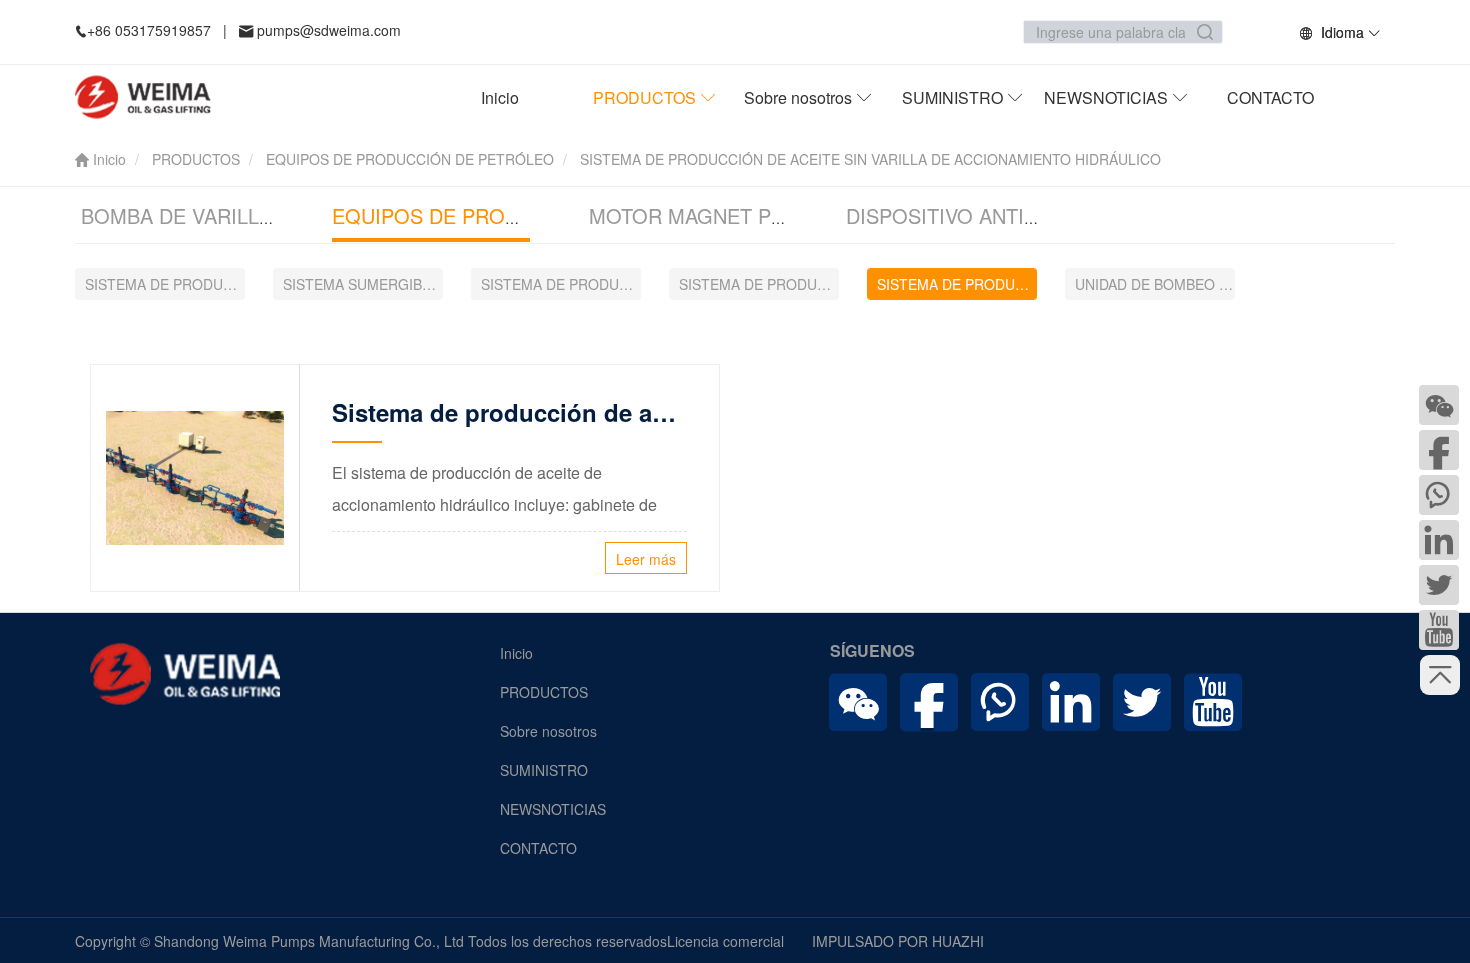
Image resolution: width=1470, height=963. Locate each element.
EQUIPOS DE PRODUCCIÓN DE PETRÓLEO (410, 159)
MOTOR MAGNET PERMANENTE (741, 215)
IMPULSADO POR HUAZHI (898, 941)
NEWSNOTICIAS (1108, 97)
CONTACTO (538, 848)
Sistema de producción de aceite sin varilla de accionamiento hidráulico (509, 413)
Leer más (646, 559)
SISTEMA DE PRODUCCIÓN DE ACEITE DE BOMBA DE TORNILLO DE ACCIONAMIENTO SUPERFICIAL (165, 284)
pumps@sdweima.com (329, 30)
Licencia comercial (725, 941)
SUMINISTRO (954, 97)
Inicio (500, 97)
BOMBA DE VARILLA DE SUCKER (233, 215)
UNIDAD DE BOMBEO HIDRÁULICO (1155, 284)
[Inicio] (151, 97)
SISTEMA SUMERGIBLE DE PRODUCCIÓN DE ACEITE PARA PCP (363, 284)
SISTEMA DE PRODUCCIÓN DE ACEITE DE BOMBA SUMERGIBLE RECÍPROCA (759, 284)
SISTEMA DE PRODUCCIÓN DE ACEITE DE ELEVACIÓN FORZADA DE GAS (561, 284)
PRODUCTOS (646, 97)
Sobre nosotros (800, 97)
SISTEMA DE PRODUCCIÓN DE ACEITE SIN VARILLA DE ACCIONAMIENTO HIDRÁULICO (957, 284)
